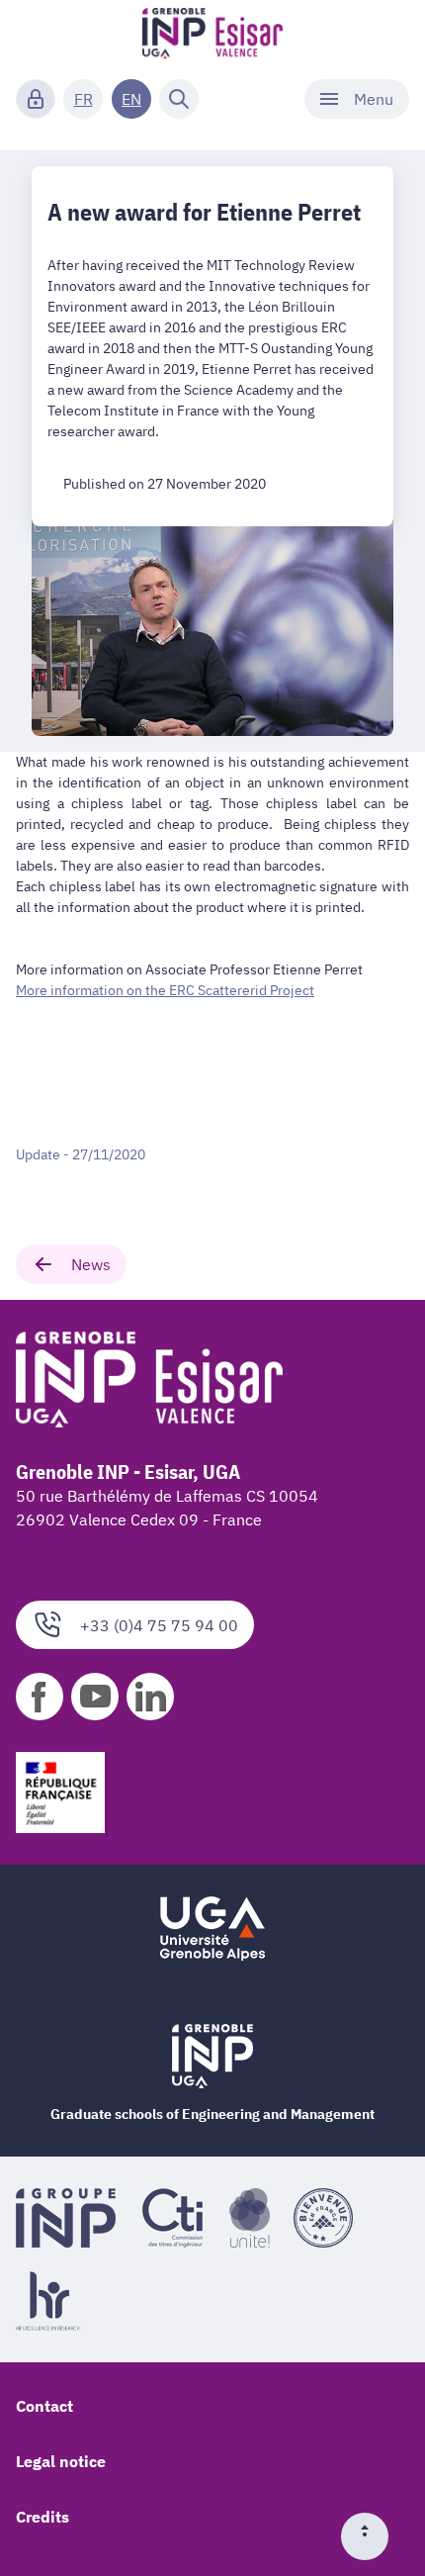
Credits (42, 2517)
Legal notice (61, 2461)
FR (84, 99)
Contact (44, 2406)
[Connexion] (36, 99)
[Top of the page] (373, 2536)
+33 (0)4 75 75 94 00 (159, 1625)
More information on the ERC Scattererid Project (165, 990)
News (91, 1264)
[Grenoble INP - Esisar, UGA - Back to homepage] (213, 36)
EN (131, 99)
